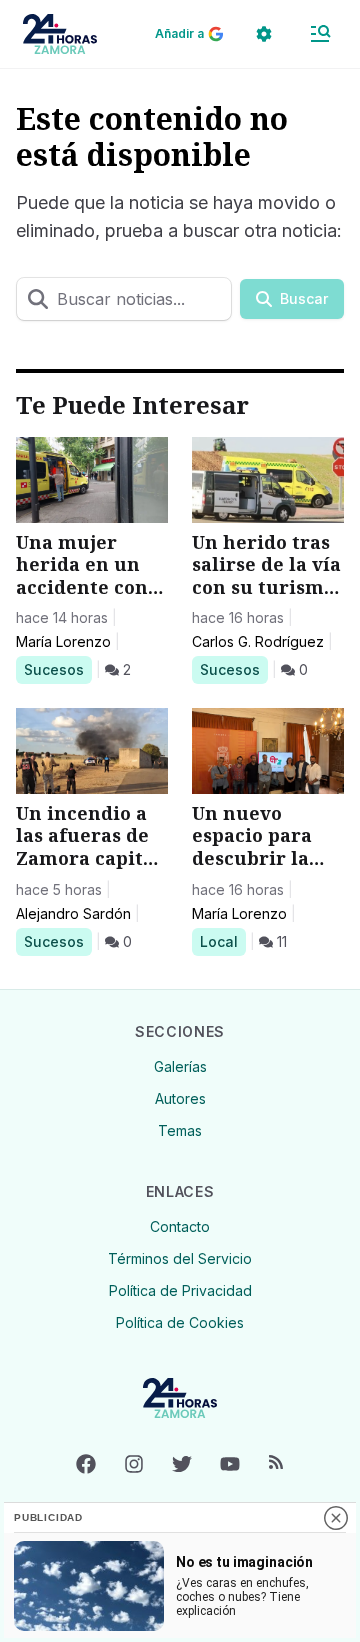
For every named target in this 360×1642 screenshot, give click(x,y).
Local (222, 941)
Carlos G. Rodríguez (258, 641)
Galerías (180, 1066)
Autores (180, 1098)
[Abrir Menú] (320, 34)
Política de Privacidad (180, 1290)
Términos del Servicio (180, 1258)
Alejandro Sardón (73, 913)
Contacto (180, 1226)
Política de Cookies (180, 1322)
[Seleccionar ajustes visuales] (264, 34)
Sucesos (57, 669)
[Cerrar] (336, 1518)
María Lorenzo (63, 641)
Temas (180, 1130)
